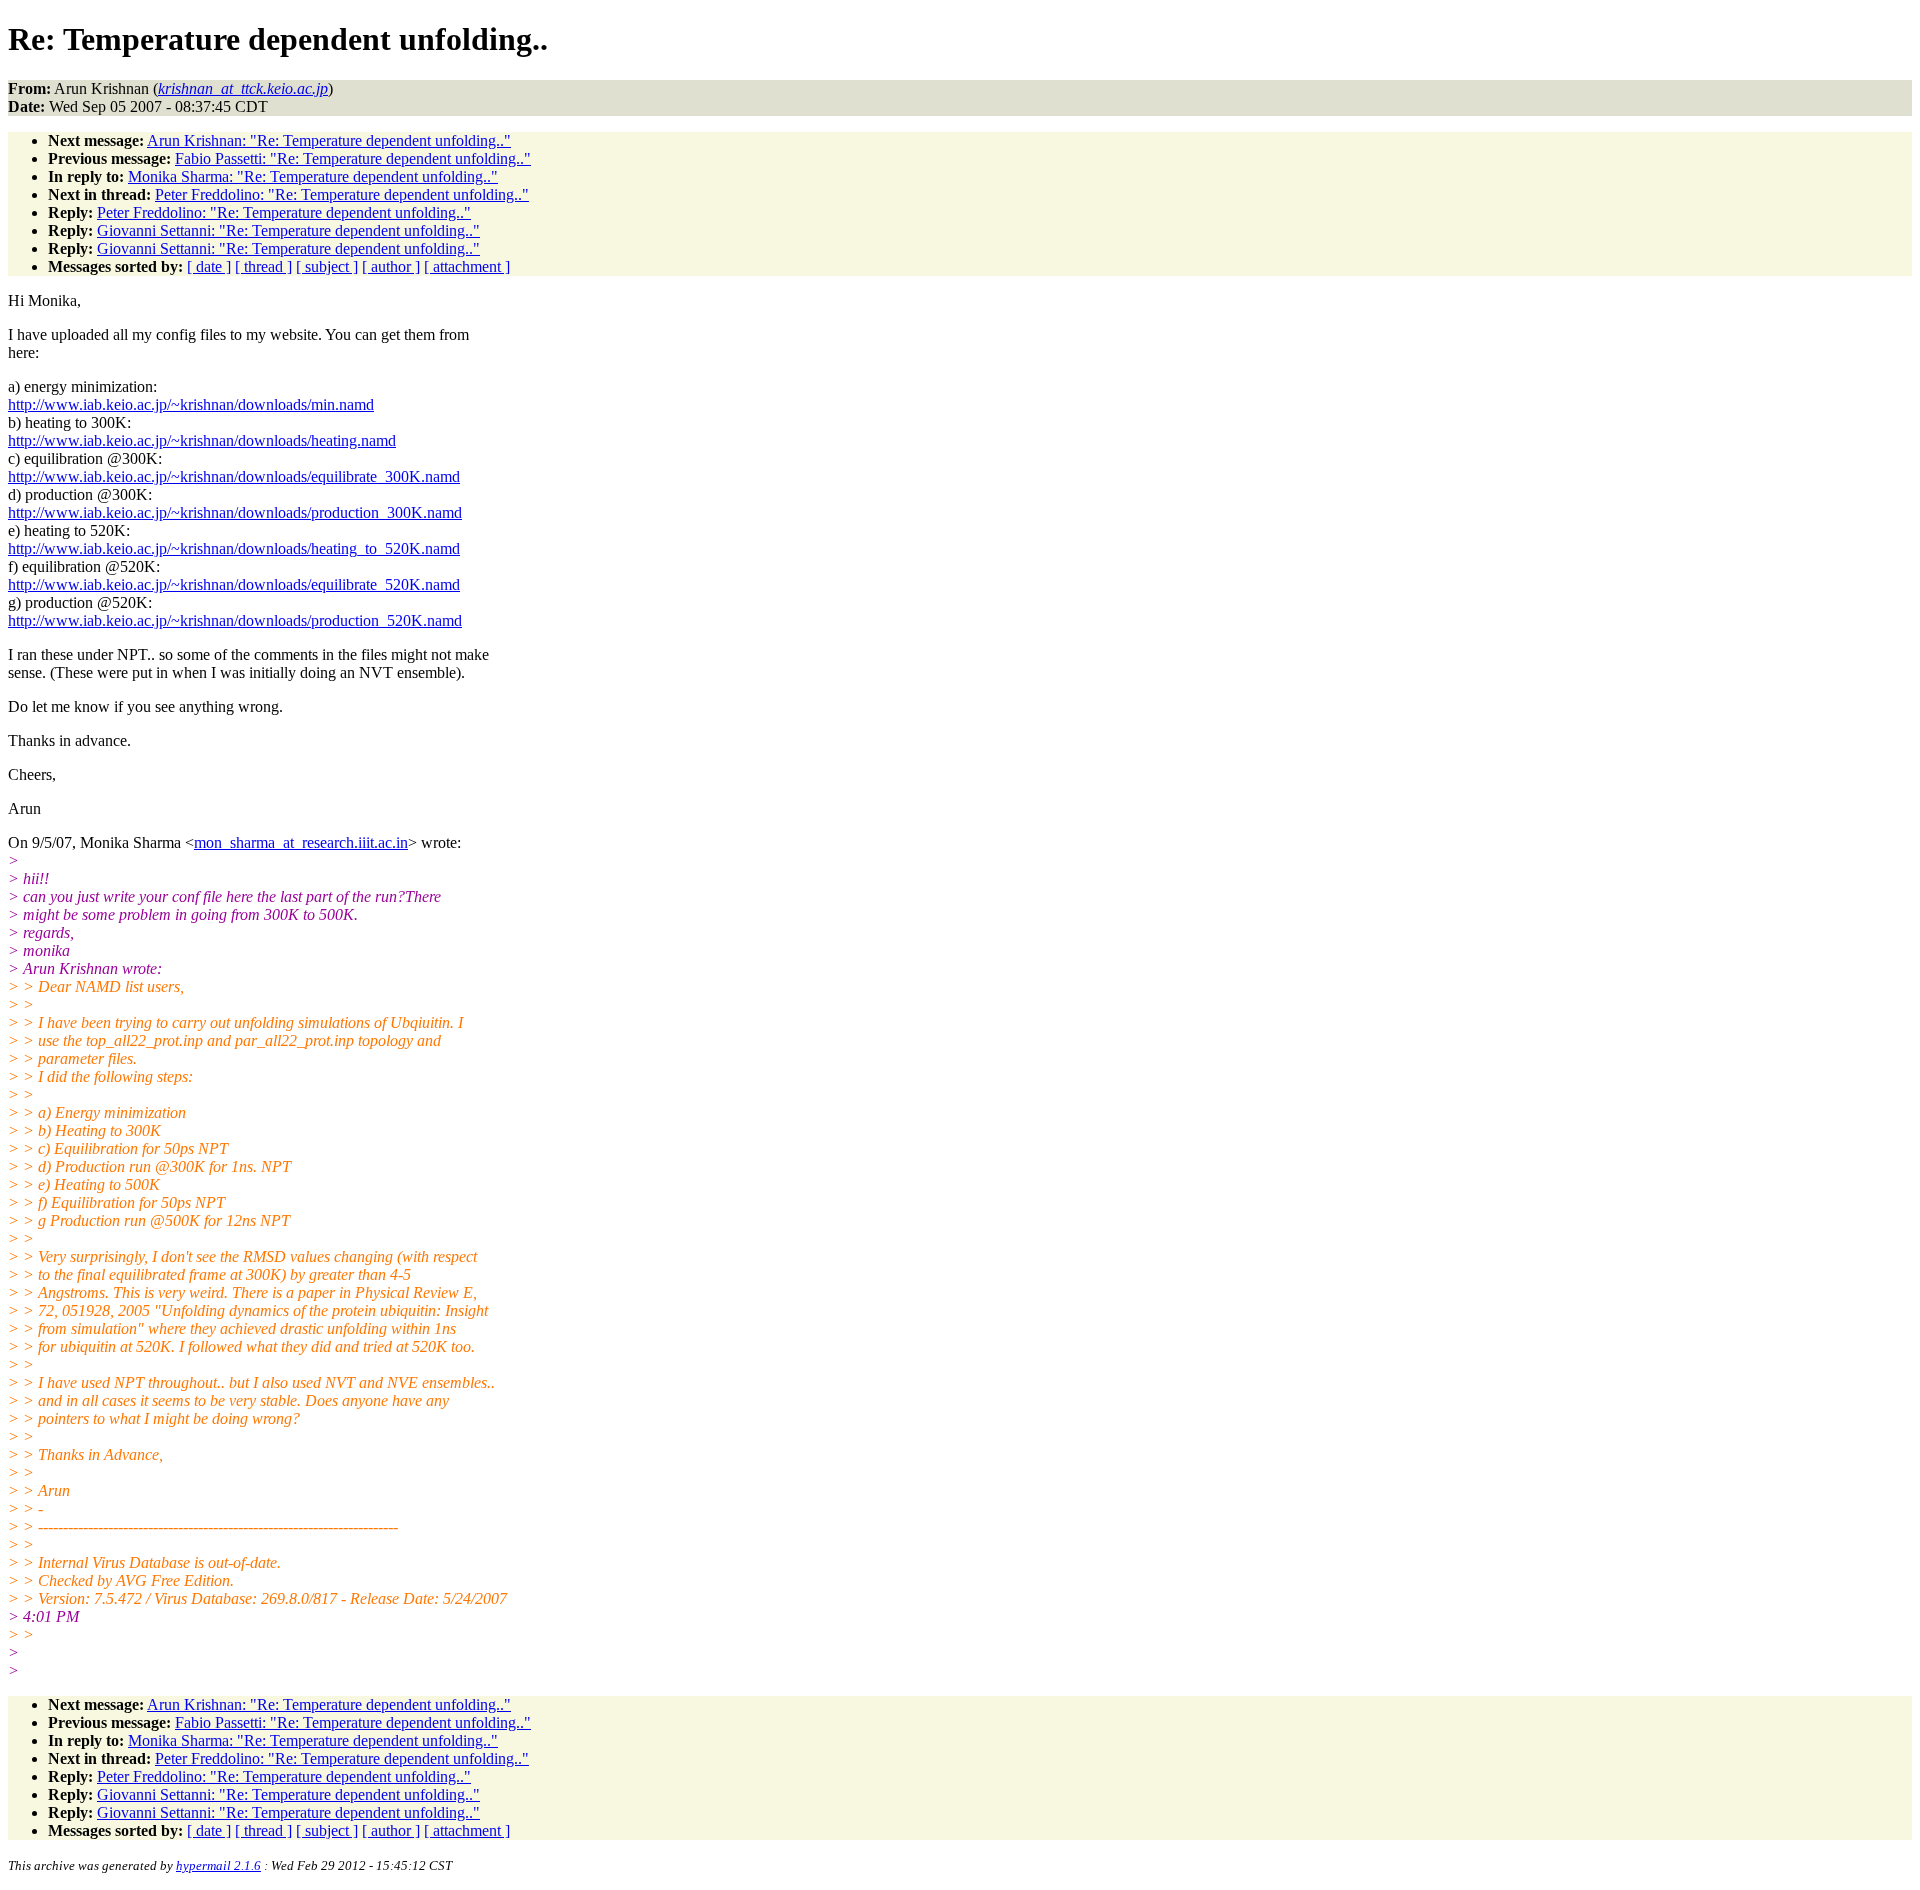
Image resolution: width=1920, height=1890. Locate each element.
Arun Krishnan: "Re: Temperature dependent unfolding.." (329, 140)
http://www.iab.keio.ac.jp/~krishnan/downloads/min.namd (191, 404)
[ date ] (209, 266)
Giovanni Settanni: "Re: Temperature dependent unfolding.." (288, 230)
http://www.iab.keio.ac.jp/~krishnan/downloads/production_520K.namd (235, 620)
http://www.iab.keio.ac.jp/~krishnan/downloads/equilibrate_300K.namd (234, 476)
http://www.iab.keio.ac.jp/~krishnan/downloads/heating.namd (202, 440)
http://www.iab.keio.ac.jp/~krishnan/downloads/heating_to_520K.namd (234, 548)
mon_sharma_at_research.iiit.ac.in (301, 842)
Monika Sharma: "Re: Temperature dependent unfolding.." (313, 176)
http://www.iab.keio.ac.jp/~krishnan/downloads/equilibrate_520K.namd (234, 584)
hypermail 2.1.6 (218, 1865)
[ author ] (391, 266)
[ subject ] (327, 266)
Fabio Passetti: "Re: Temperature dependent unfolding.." (353, 158)
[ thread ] (263, 266)
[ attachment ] (467, 266)
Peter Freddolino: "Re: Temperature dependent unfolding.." (342, 194)
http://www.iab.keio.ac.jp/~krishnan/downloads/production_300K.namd (235, 512)
